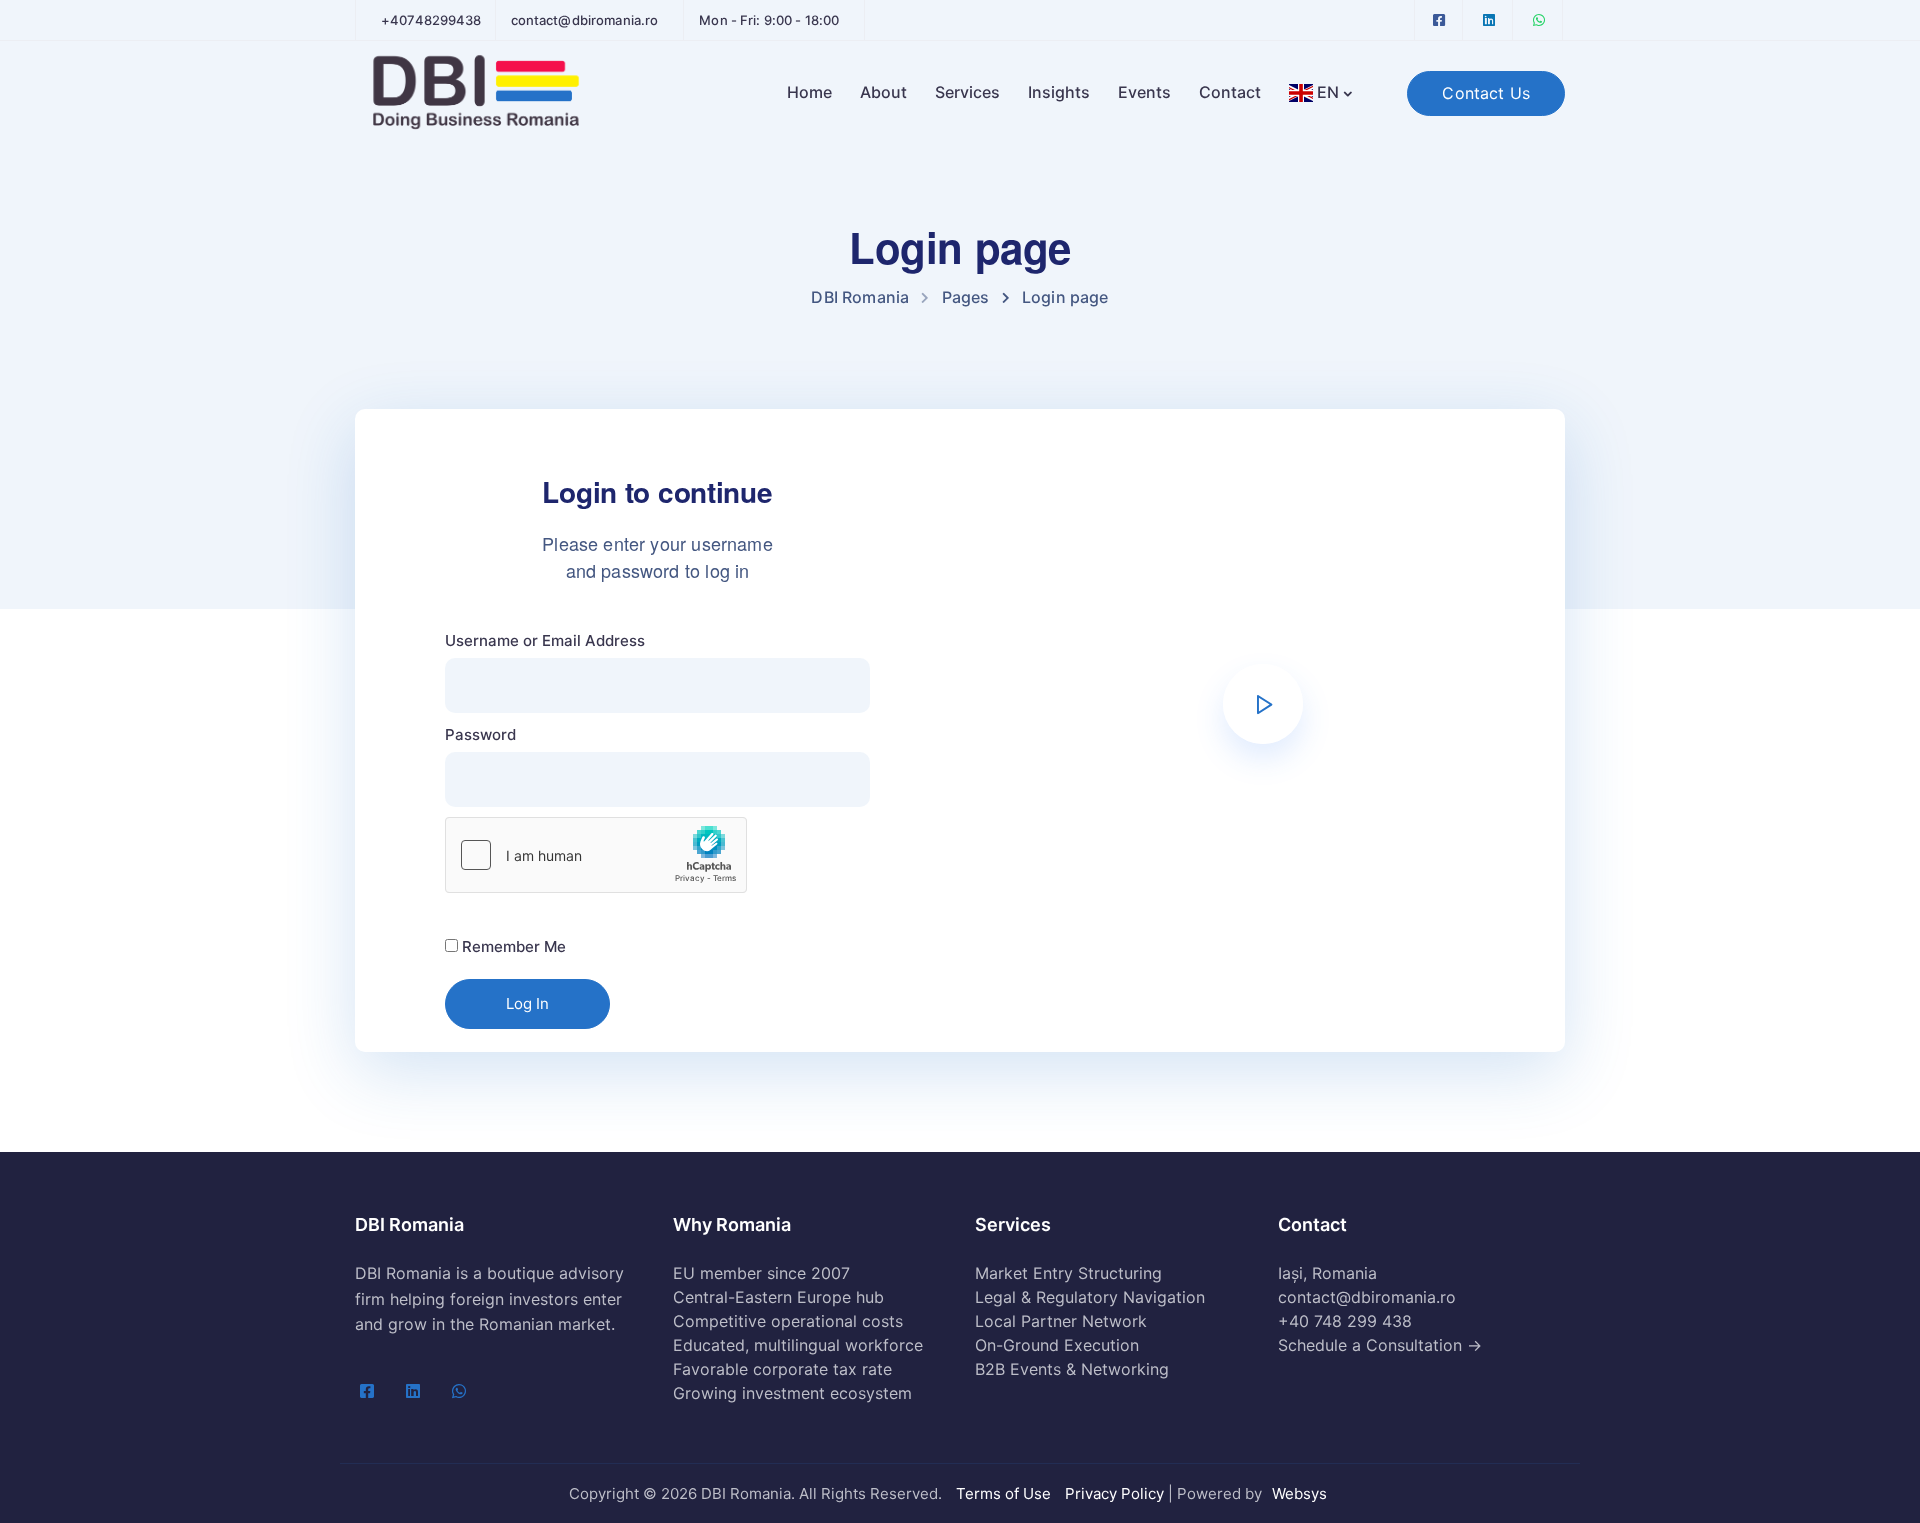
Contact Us (1486, 93)
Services (967, 92)
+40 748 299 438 (1345, 1321)
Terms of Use (1003, 1493)
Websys (1299, 1493)
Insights (1059, 92)
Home (809, 92)
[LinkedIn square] (1489, 20)
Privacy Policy (1114, 1493)
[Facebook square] (1439, 20)
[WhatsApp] (1539, 20)
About (883, 92)
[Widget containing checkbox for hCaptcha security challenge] (596, 855)
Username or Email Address (545, 640)
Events (1144, 92)
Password (480, 734)
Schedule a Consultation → (1380, 1345)
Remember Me (512, 946)
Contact (1230, 92)
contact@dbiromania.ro (1367, 1297)
